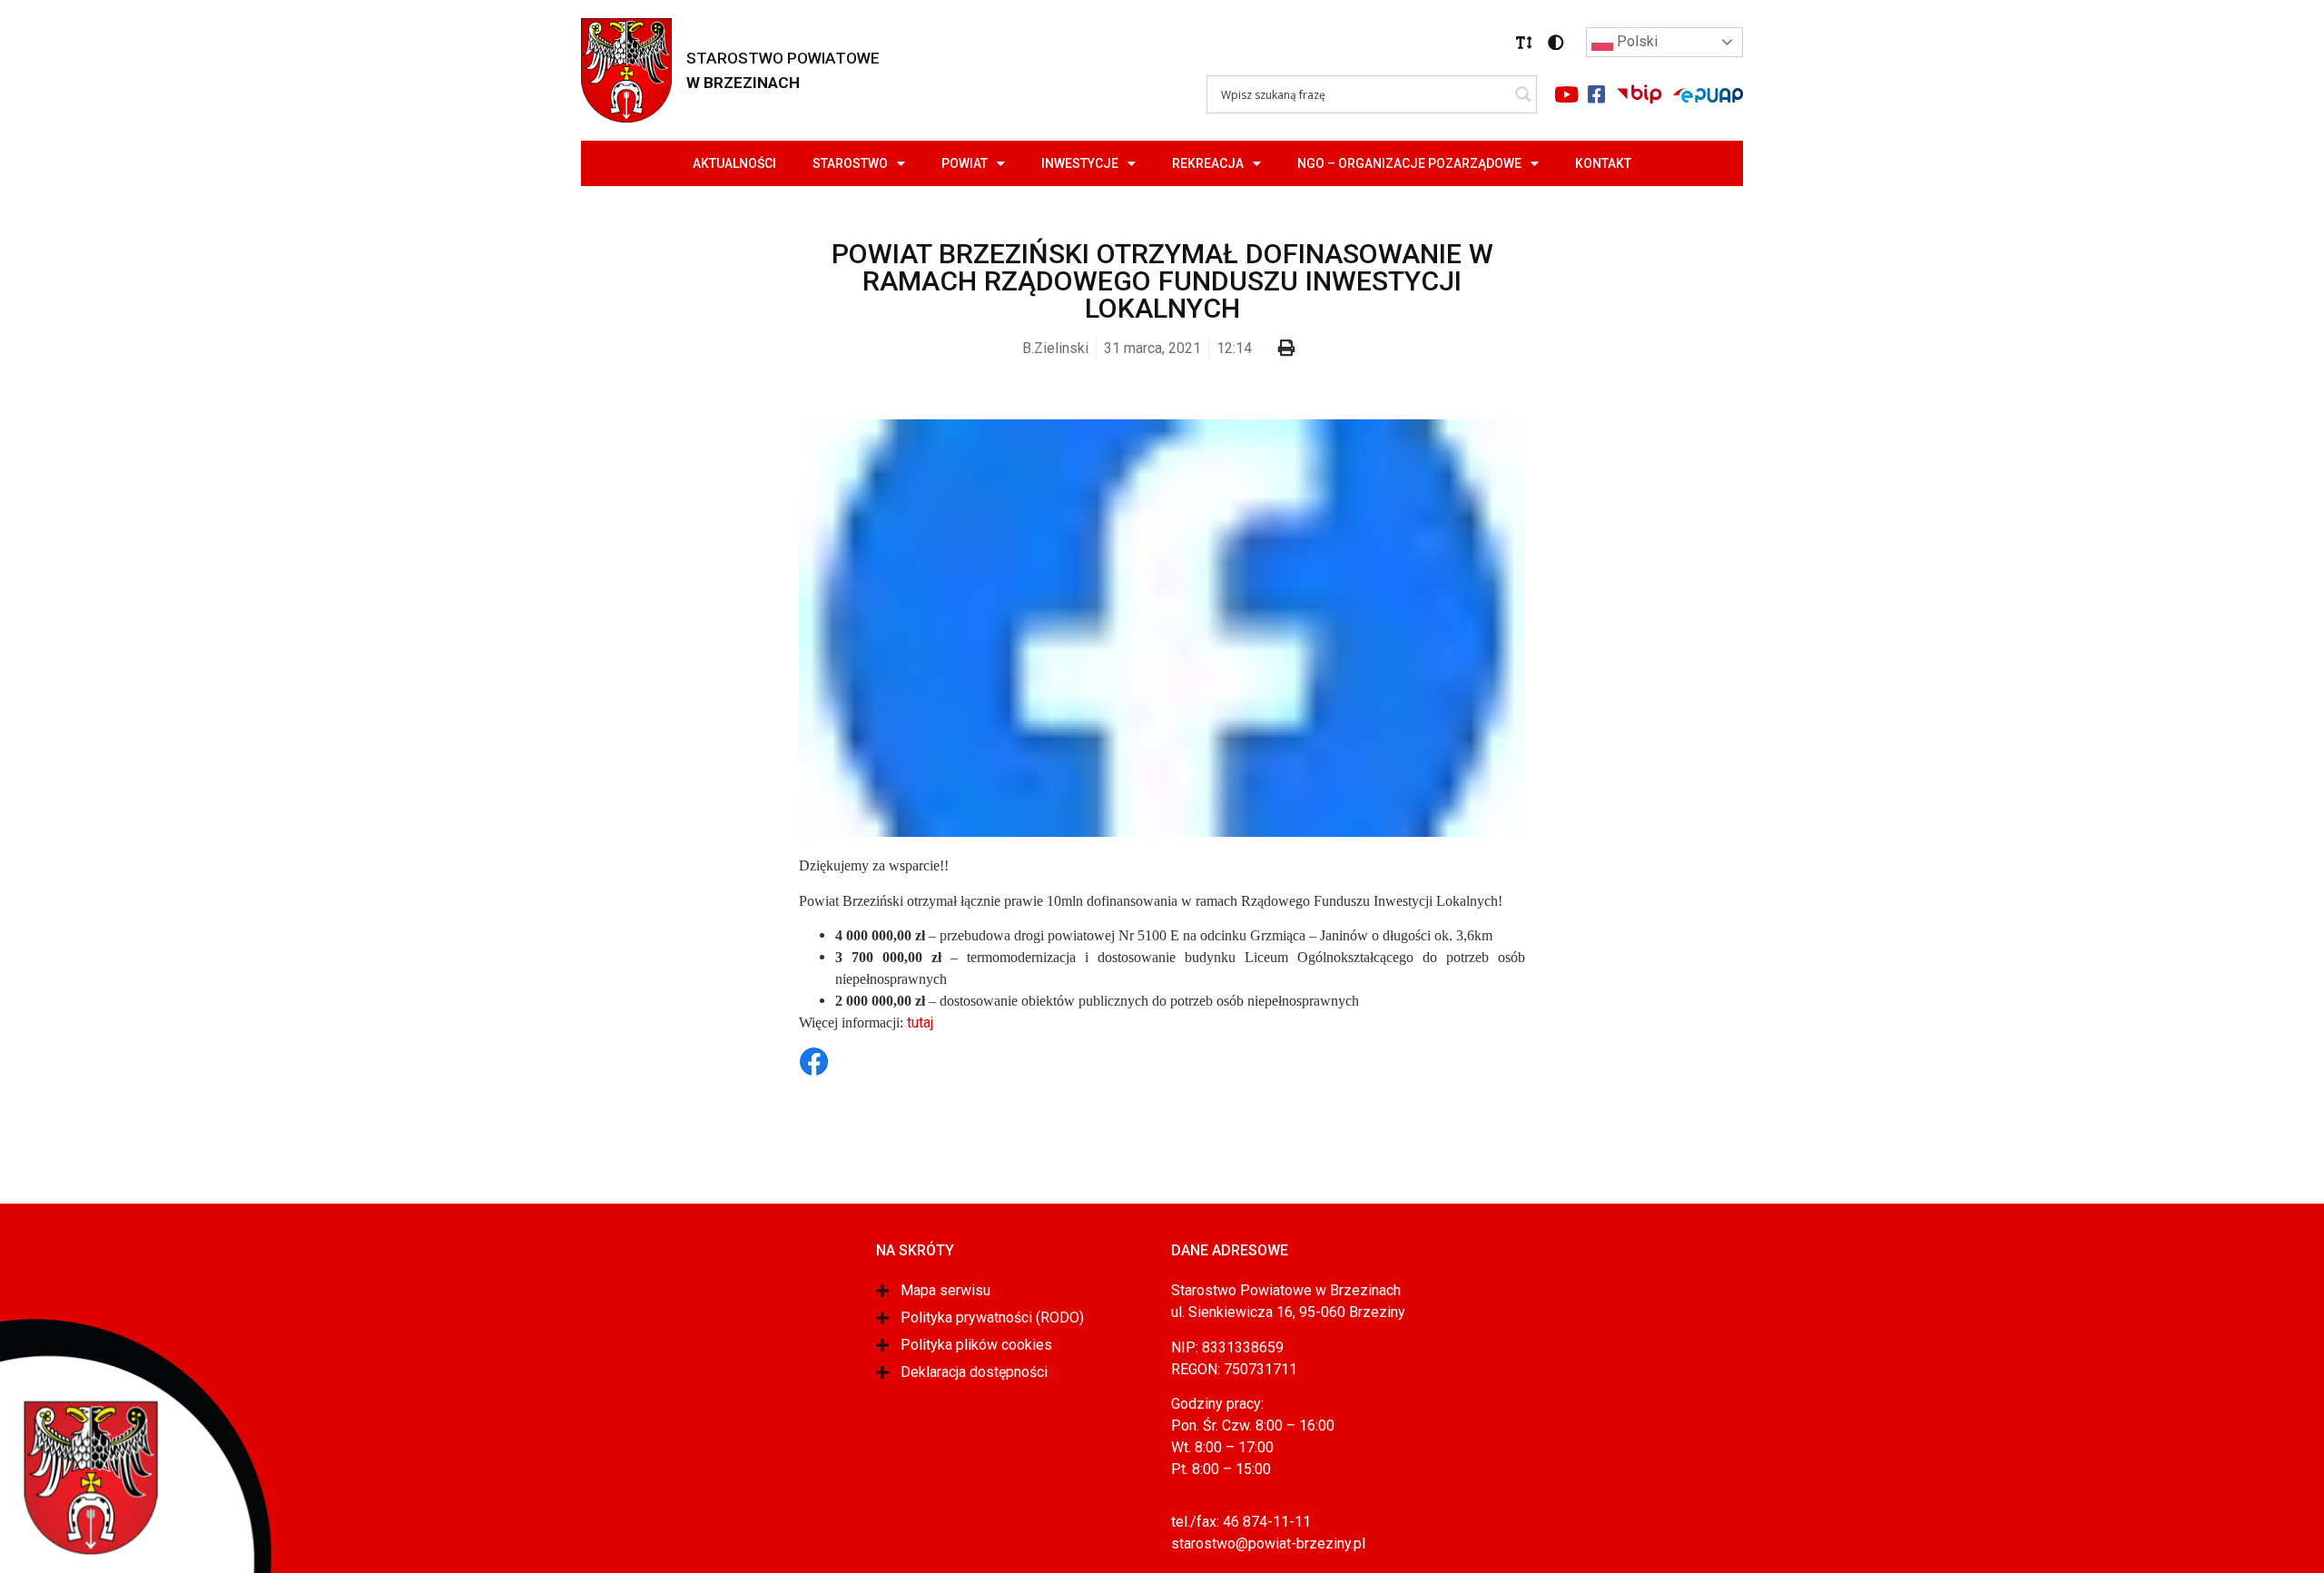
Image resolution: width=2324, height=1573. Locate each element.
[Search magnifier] (1523, 94)
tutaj (920, 1022)
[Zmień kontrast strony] (1556, 43)
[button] (1524, 43)
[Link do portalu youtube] (1566, 94)
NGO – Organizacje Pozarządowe (1409, 163)
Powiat (965, 163)
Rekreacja (1208, 163)
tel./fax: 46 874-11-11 (1241, 1522)
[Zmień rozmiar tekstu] (1524, 43)
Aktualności (734, 163)
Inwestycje (1080, 163)
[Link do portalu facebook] (1596, 94)
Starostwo (850, 163)
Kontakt (1603, 163)
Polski (1635, 41)
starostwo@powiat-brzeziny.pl (1268, 1544)
